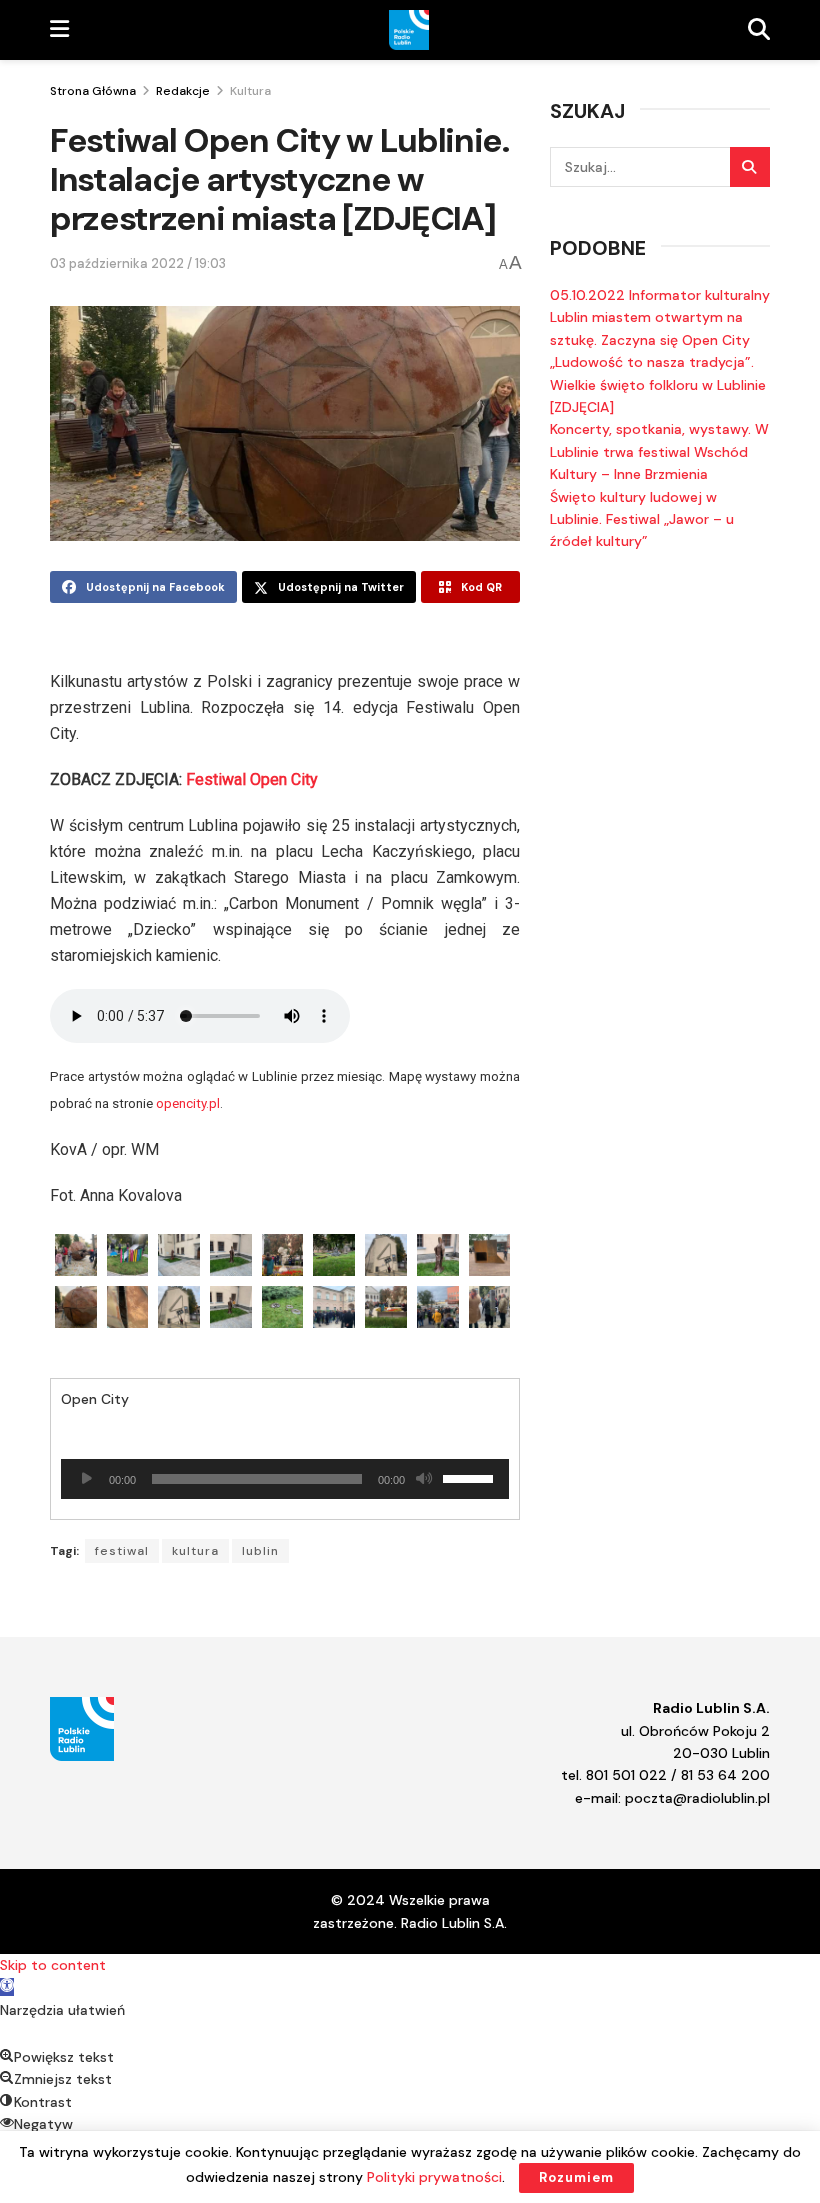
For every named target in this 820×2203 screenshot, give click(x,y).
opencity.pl (188, 1103)
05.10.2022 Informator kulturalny (660, 295)
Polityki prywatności (434, 2177)
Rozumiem (576, 2177)
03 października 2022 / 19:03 (138, 263)
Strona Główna (93, 91)
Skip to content (53, 1965)
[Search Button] (750, 167)
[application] (285, 1479)
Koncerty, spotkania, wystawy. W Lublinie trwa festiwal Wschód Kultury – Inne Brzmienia (659, 451)
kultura (195, 1551)
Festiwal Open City (252, 779)
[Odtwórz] (87, 1479)
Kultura (250, 91)
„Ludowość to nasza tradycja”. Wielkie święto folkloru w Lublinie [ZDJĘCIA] (658, 384)
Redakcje (183, 91)
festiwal (122, 1551)
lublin (260, 1551)
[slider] (471, 1477)
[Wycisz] (424, 1479)
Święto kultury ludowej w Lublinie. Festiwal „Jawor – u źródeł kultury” (642, 519)
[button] (7, 1987)
